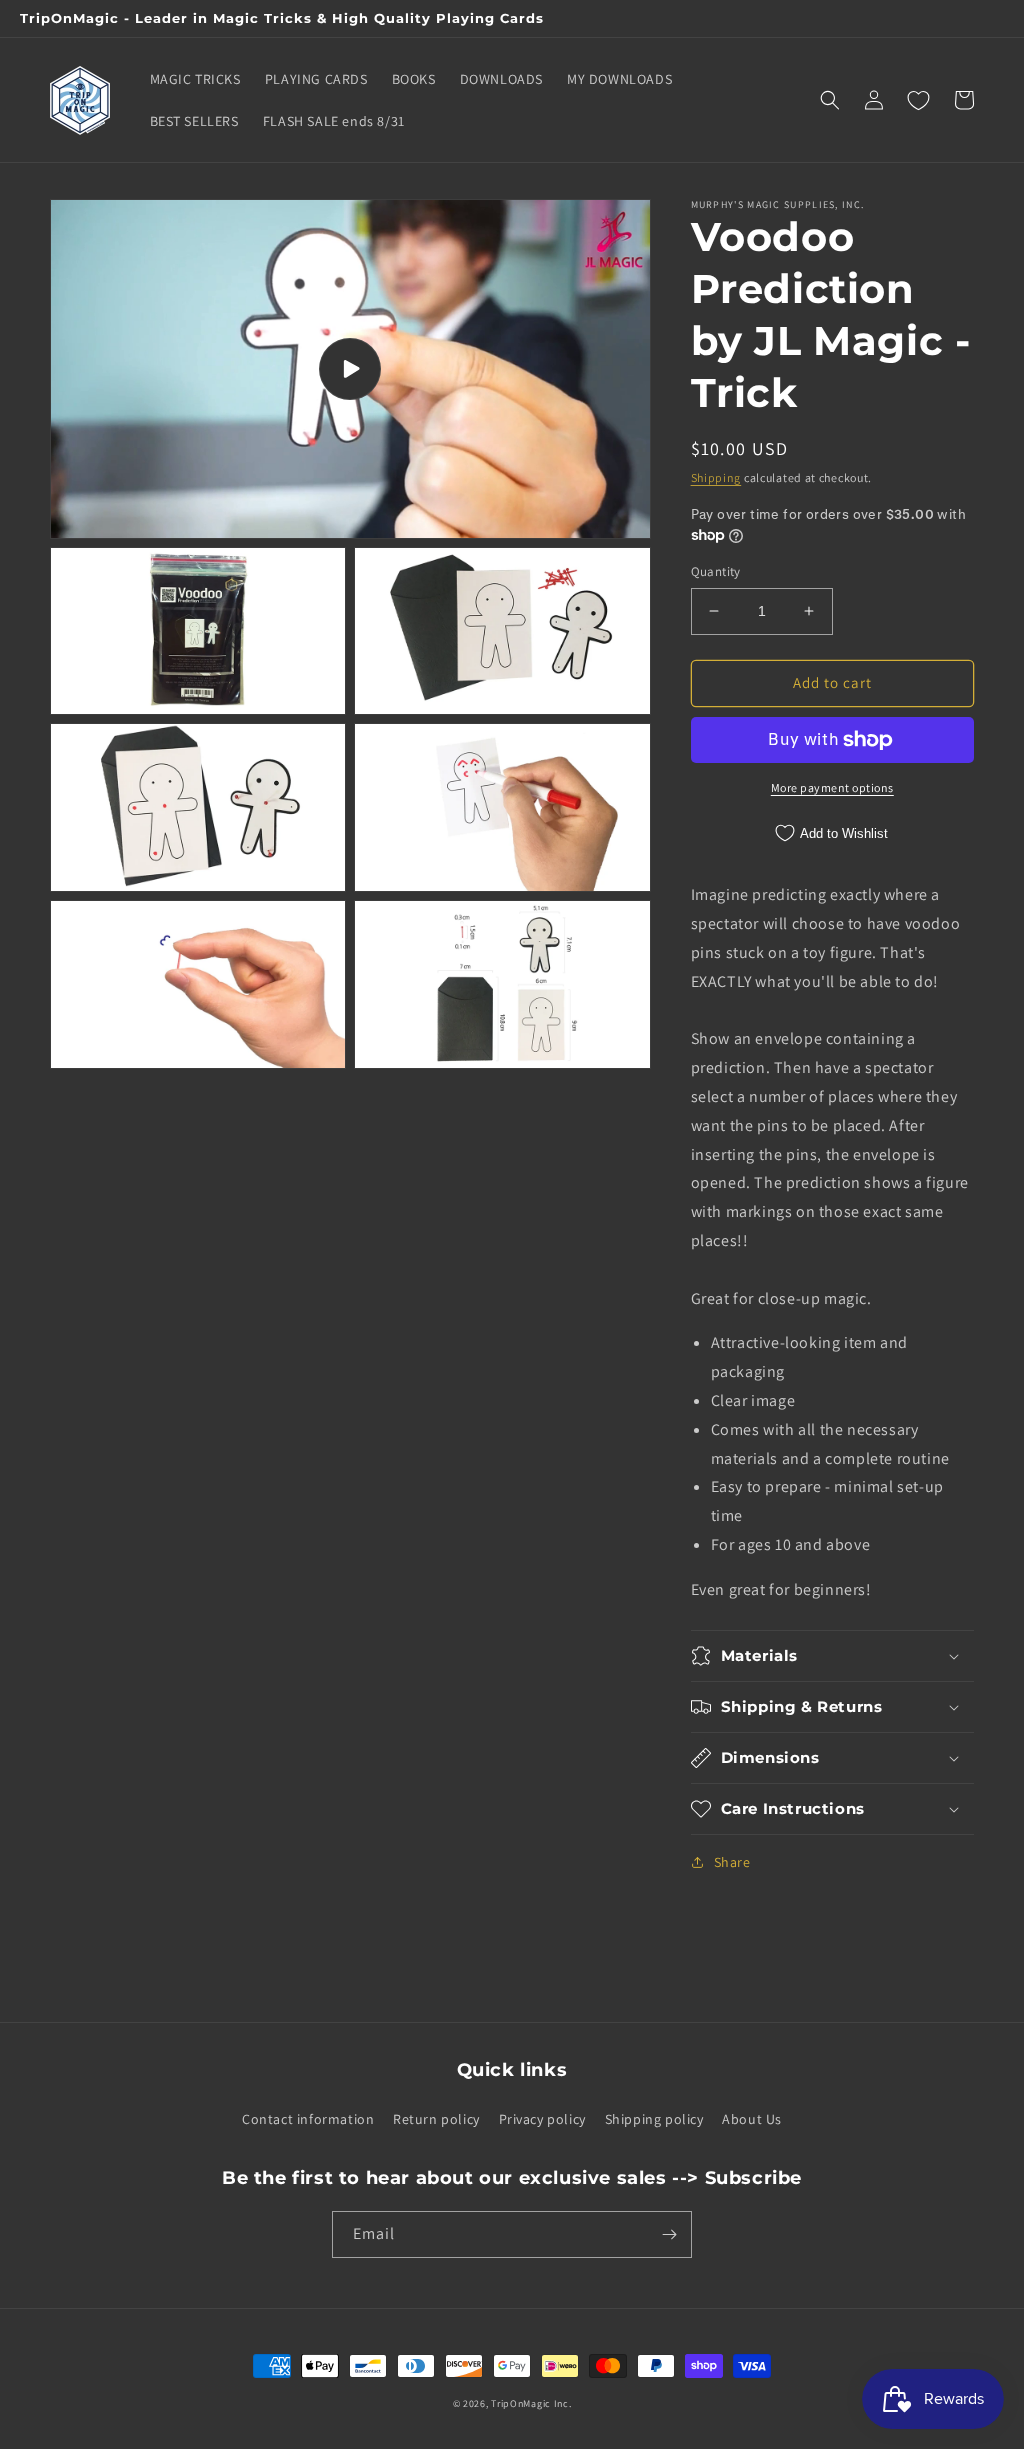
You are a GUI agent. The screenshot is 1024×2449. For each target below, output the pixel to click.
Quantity (716, 571)
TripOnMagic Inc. (531, 2403)
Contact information (308, 2119)
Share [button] (732, 1862)
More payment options (832, 787)
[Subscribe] (669, 2234)
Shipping (716, 477)
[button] (830, 100)
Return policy (436, 2119)
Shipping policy (654, 2119)
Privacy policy (542, 2119)
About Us (752, 2119)
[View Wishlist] (918, 100)
